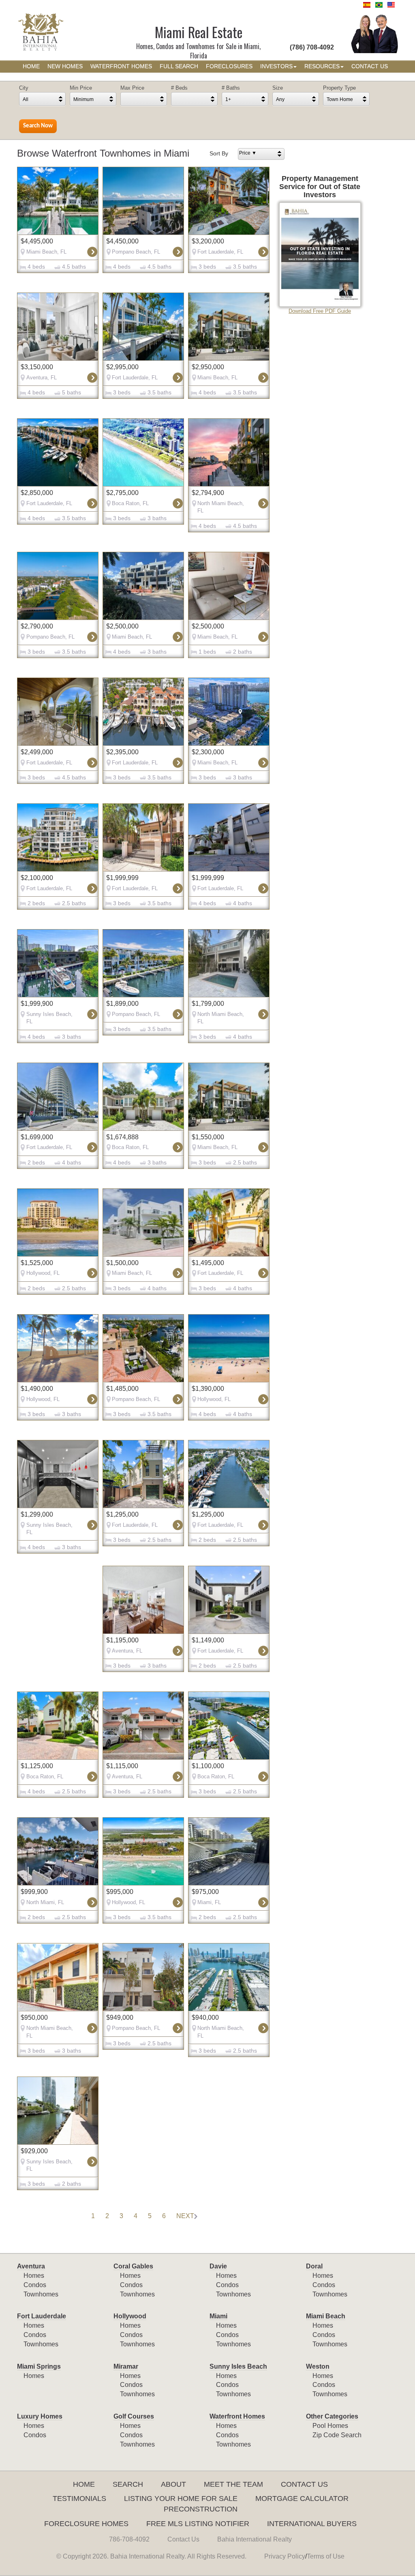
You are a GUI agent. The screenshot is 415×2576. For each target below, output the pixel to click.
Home (84, 2484)
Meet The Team (233, 2484)
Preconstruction (201, 2509)
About (173, 2484)
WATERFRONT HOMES (121, 66)
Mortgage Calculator (302, 2499)
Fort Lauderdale (42, 2316)
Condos (35, 2285)
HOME (31, 66)
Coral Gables (133, 2266)
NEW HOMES (65, 66)
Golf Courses (134, 2416)
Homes (34, 2276)
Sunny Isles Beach (238, 2366)
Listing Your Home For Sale (181, 2499)
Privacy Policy (285, 2556)
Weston (318, 2366)
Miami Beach (326, 2316)
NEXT (185, 2216)
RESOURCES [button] (322, 66)
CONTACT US (370, 66)
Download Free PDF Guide (320, 311)
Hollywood (130, 2316)
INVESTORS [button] (276, 66)
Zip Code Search (337, 2435)
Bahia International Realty (255, 2539)
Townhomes (41, 2294)
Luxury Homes (40, 2416)
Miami (218, 2316)
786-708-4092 (129, 2539)
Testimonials (79, 2499)
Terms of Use (326, 2556)
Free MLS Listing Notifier (198, 2524)
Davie (218, 2266)
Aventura (31, 2266)
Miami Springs (39, 2366)
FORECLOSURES (229, 66)
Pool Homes (330, 2426)
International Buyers (312, 2524)
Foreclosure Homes (86, 2524)
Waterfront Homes (237, 2416)
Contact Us (304, 2484)
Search (128, 2484)
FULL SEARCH (179, 66)
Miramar (126, 2366)
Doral (314, 2266)
